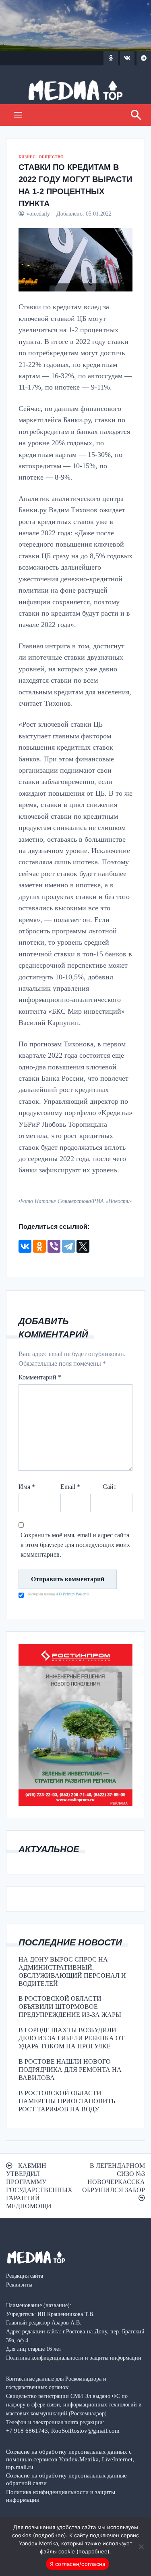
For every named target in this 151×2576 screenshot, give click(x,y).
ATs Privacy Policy (71, 1594)
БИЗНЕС (27, 157)
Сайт (110, 1487)
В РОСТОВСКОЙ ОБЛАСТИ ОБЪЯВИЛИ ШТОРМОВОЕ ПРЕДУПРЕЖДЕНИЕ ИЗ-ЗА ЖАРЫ (70, 2007)
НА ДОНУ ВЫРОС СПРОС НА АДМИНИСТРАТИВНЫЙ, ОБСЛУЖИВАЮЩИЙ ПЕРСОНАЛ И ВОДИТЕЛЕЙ (72, 1971)
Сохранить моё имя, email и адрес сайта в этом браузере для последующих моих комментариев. (75, 1545)
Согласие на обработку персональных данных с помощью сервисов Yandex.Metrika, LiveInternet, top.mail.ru (70, 2459)
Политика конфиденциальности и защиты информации (61, 2496)
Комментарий (40, 1377)
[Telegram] (68, 1246)
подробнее (50, 2535)
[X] (83, 1246)
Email (70, 1487)
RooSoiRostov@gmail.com (85, 2430)
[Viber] (54, 1246)
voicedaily (38, 214)
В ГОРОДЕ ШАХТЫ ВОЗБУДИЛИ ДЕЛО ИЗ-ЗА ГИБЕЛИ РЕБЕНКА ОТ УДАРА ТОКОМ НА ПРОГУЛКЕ (71, 2038)
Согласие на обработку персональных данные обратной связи (66, 2479)
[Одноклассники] (39, 1246)
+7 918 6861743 (27, 2430)
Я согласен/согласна (78, 2564)
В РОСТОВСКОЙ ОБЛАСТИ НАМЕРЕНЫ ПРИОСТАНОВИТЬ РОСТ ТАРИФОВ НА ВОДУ (67, 2101)
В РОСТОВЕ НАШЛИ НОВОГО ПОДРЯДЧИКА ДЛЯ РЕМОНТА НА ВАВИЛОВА (70, 2070)
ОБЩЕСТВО (51, 157)
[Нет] (141, 2547)
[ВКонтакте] (25, 1246)
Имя (27, 1487)
